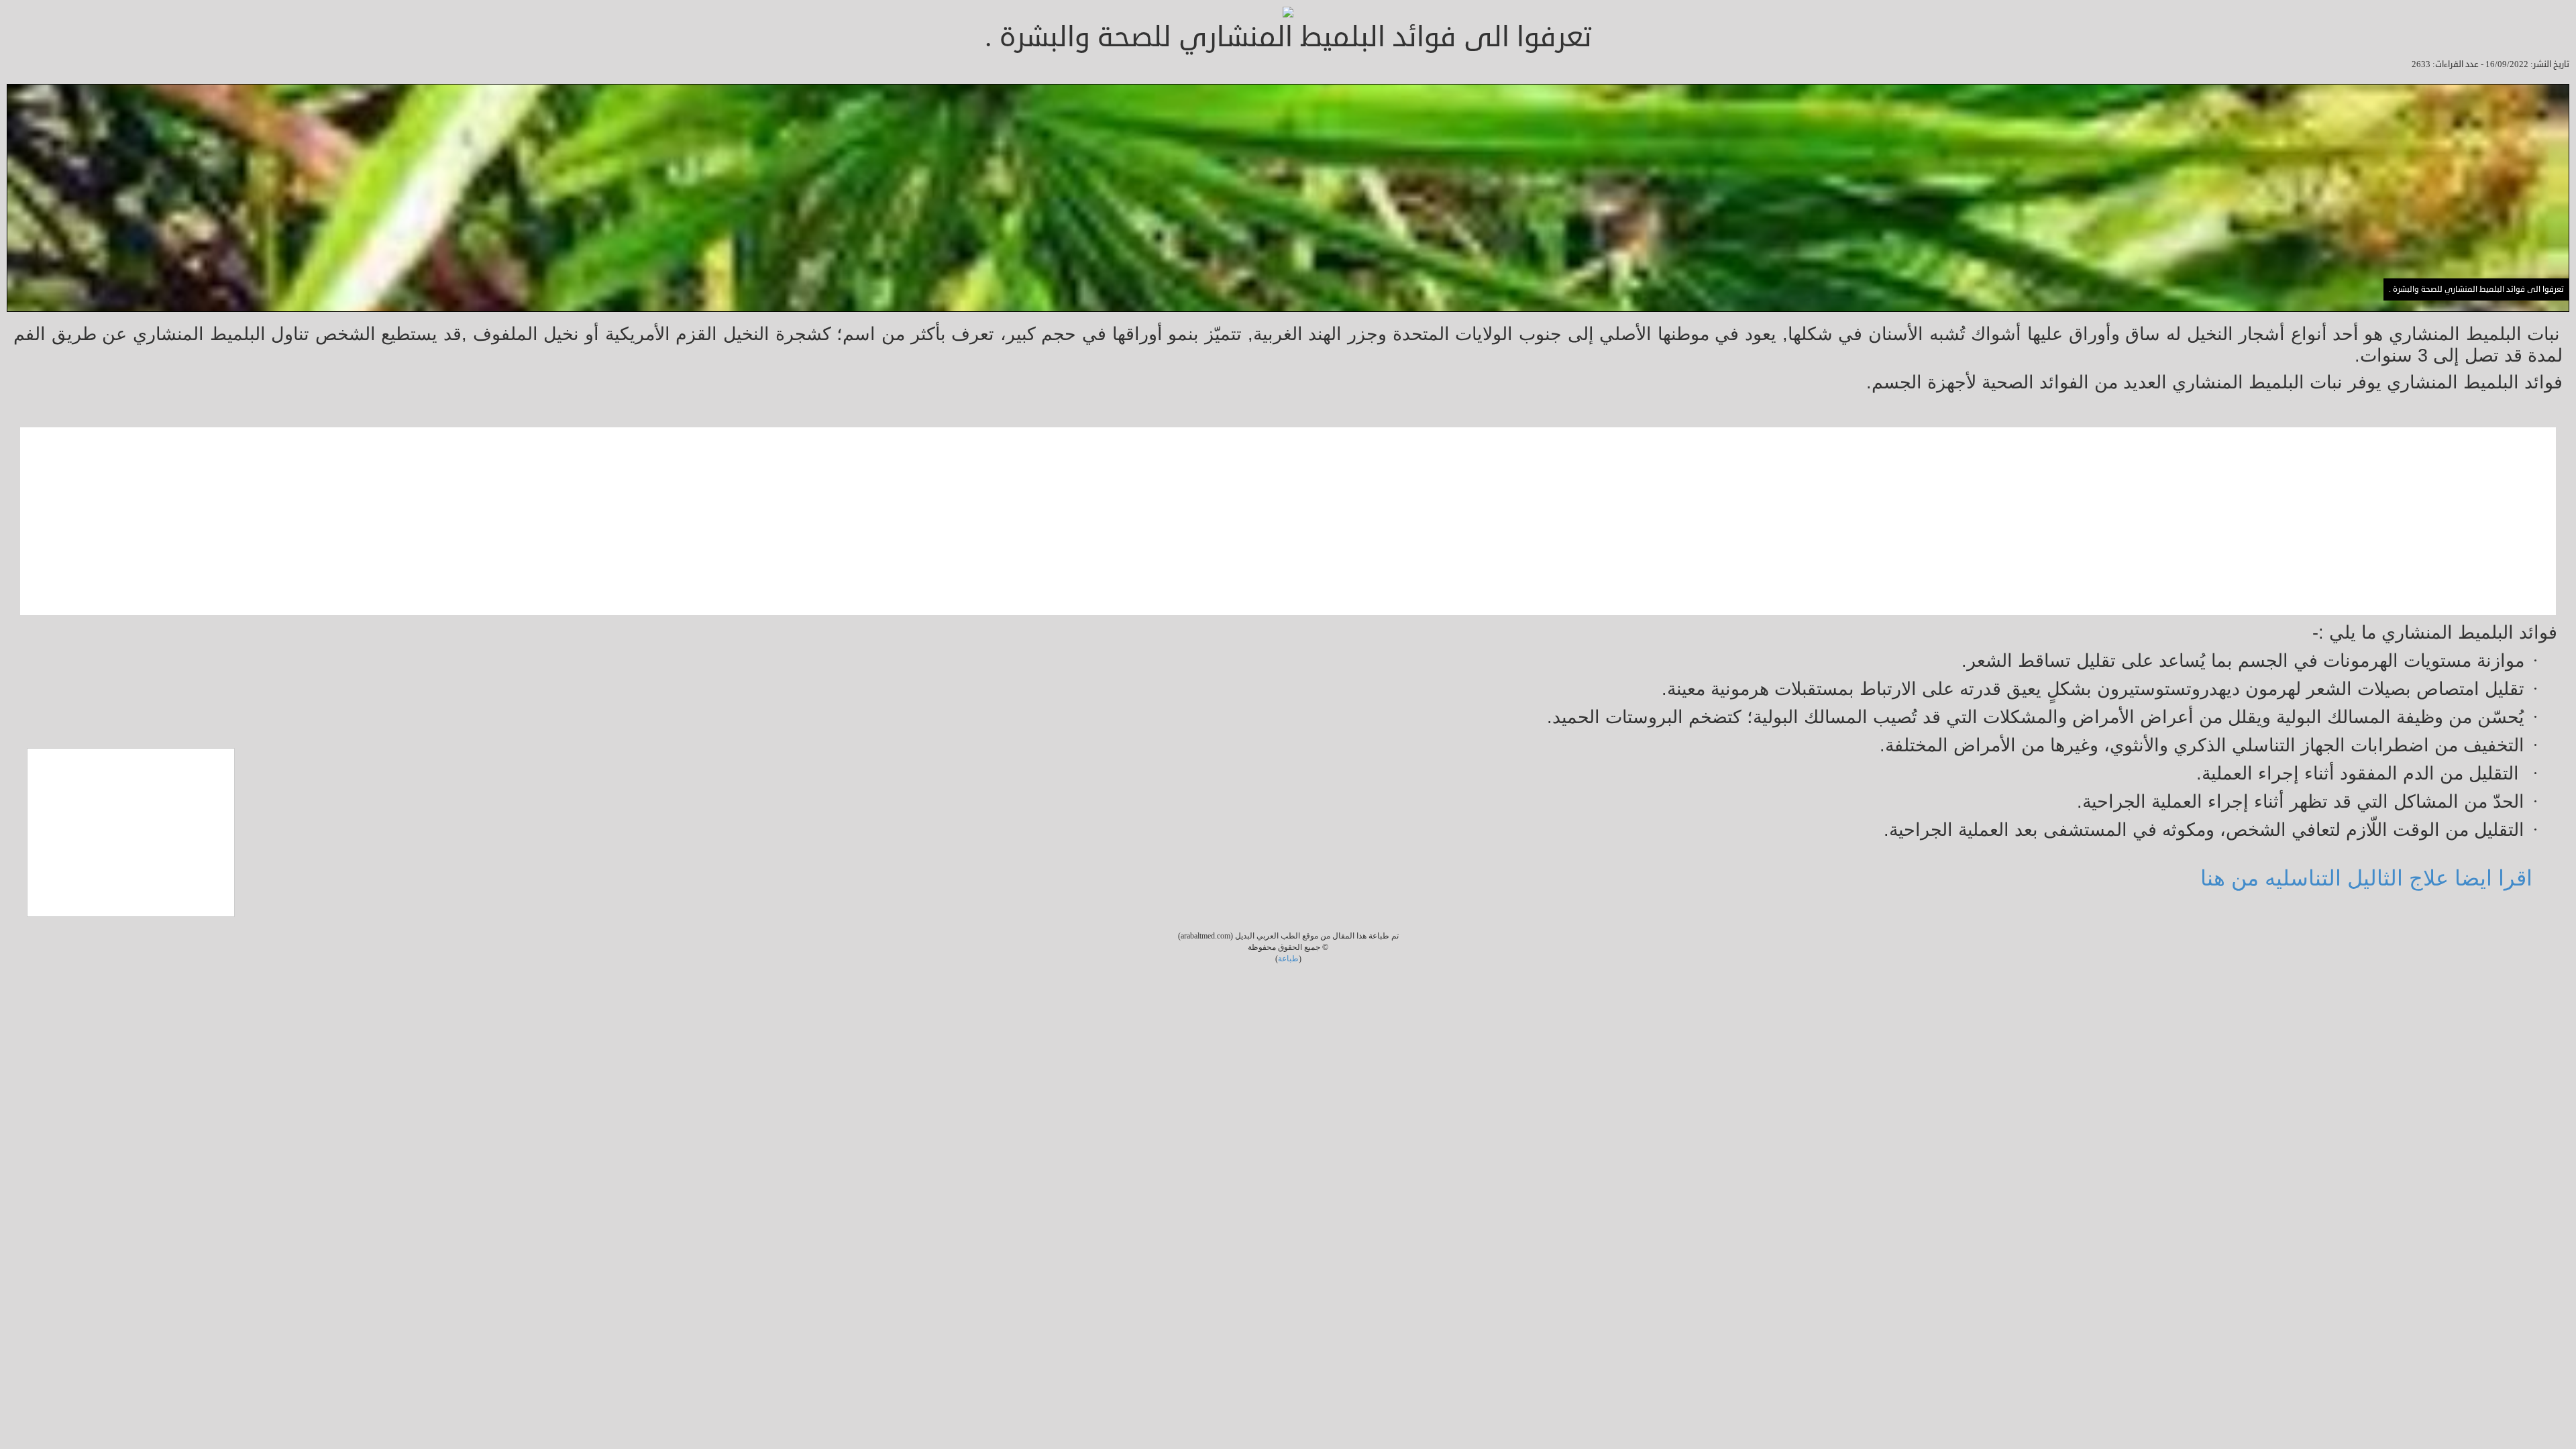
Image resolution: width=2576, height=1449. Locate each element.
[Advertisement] (2153, 521)
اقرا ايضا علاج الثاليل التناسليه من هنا (2366, 878)
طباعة (1288, 959)
